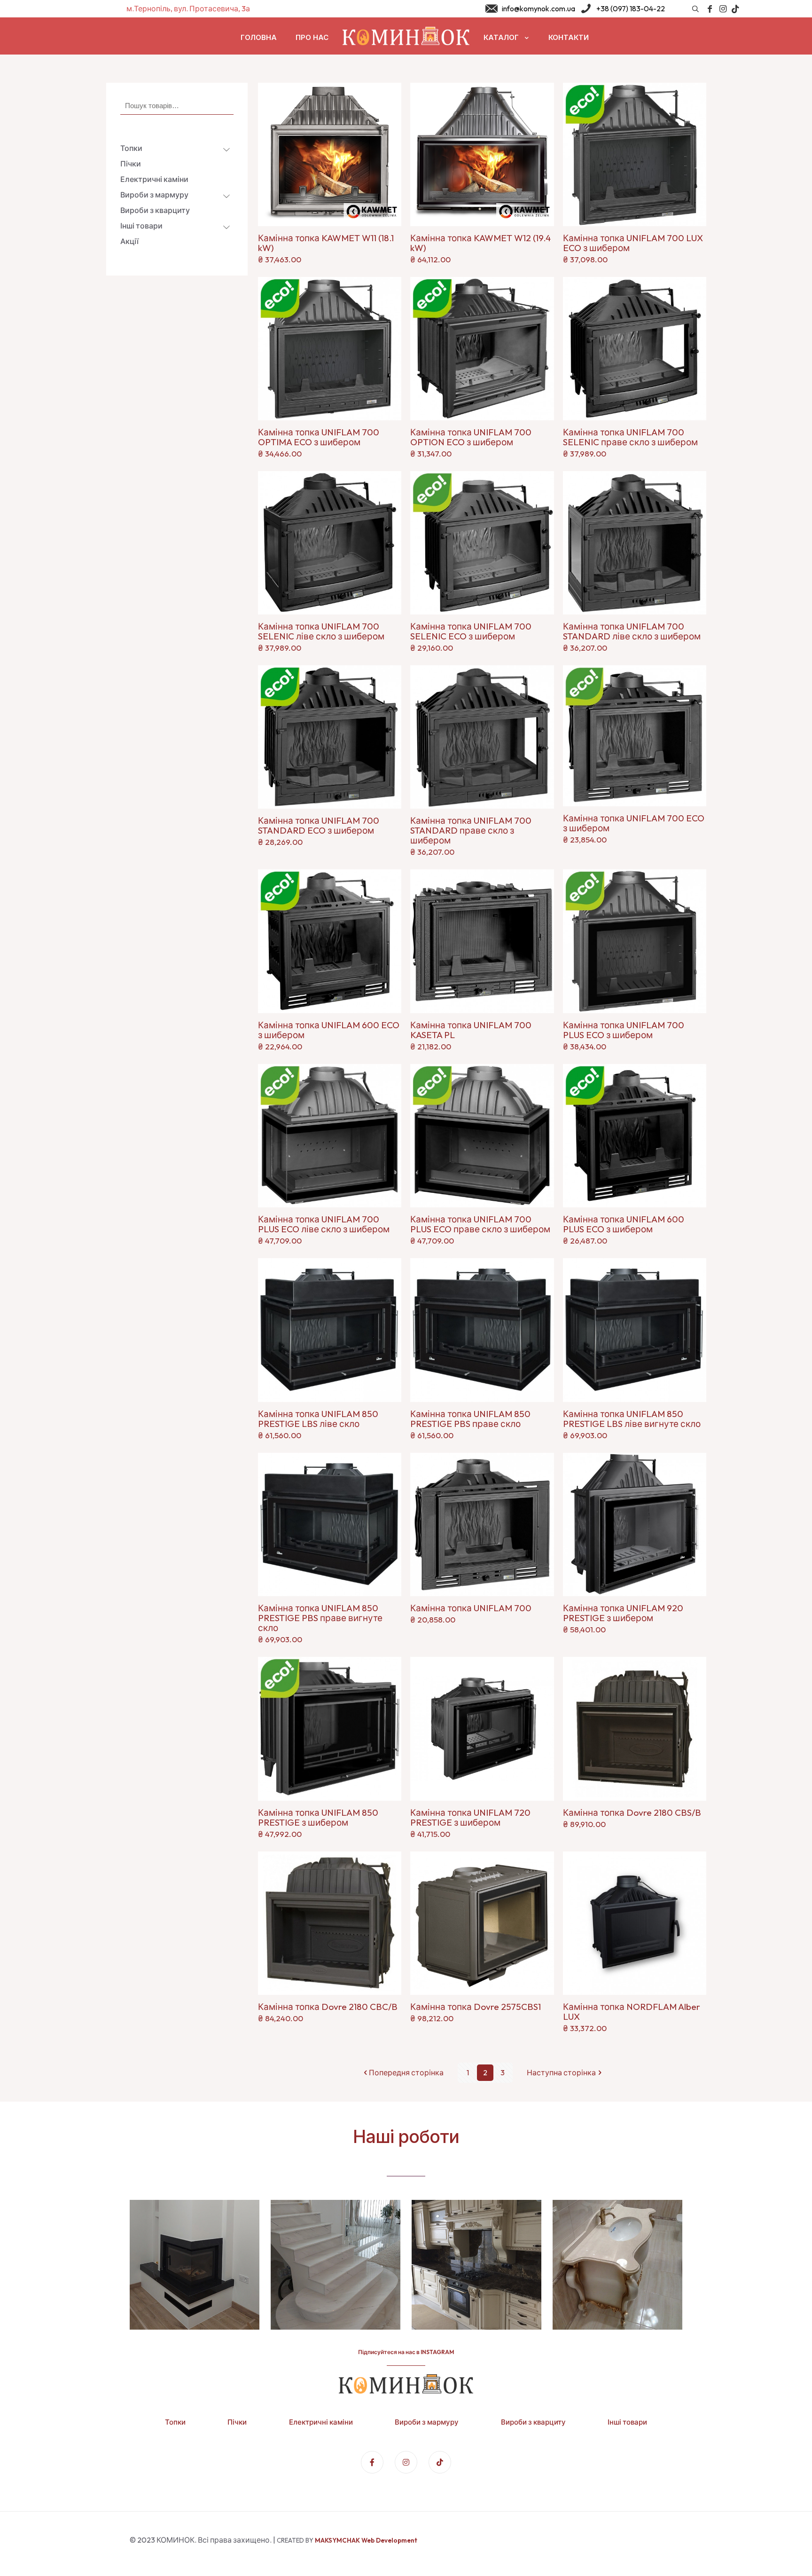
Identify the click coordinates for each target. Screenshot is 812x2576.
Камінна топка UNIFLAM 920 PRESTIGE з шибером (623, 1613)
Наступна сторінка (561, 2072)
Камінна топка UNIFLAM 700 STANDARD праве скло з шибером (471, 830)
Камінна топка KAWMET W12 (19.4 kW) (480, 243)
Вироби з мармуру (427, 2422)
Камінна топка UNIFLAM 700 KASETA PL (471, 1030)
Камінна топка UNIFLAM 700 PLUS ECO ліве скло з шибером (324, 1224)
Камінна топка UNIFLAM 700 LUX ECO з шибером (633, 243)
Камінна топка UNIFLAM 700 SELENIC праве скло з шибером (630, 437)
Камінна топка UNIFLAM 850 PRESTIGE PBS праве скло (470, 1419)
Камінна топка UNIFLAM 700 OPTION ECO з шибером (471, 437)
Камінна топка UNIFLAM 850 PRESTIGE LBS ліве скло (318, 1419)
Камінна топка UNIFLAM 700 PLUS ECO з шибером (624, 1030)
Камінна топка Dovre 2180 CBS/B (632, 1812)
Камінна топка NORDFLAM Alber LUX (632, 2012)
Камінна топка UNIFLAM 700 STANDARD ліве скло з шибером (632, 631)
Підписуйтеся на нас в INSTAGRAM (406, 2352)
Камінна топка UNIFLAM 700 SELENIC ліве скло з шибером (321, 631)
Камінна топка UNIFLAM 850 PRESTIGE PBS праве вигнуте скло (320, 1618)
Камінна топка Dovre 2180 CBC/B (328, 2007)
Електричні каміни (321, 2422)
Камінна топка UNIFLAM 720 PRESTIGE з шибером (470, 1817)
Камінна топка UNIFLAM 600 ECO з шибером (329, 1030)
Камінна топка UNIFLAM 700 (471, 1608)
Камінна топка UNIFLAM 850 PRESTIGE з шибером (318, 1817)
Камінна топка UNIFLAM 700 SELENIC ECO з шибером (471, 631)
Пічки (237, 2422)
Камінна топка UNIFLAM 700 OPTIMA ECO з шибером (319, 437)
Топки (175, 2422)
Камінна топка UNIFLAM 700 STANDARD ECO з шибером (319, 825)
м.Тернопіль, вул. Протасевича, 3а (188, 8)
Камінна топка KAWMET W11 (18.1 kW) (326, 243)
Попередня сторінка (406, 2072)
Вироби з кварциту (533, 2422)
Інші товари (627, 2422)
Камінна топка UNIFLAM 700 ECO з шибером (634, 823)
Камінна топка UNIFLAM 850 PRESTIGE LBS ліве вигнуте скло (632, 1419)
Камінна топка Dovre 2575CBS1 (476, 2007)
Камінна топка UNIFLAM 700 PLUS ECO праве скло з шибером (480, 1224)
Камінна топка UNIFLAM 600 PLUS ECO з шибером (624, 1224)
